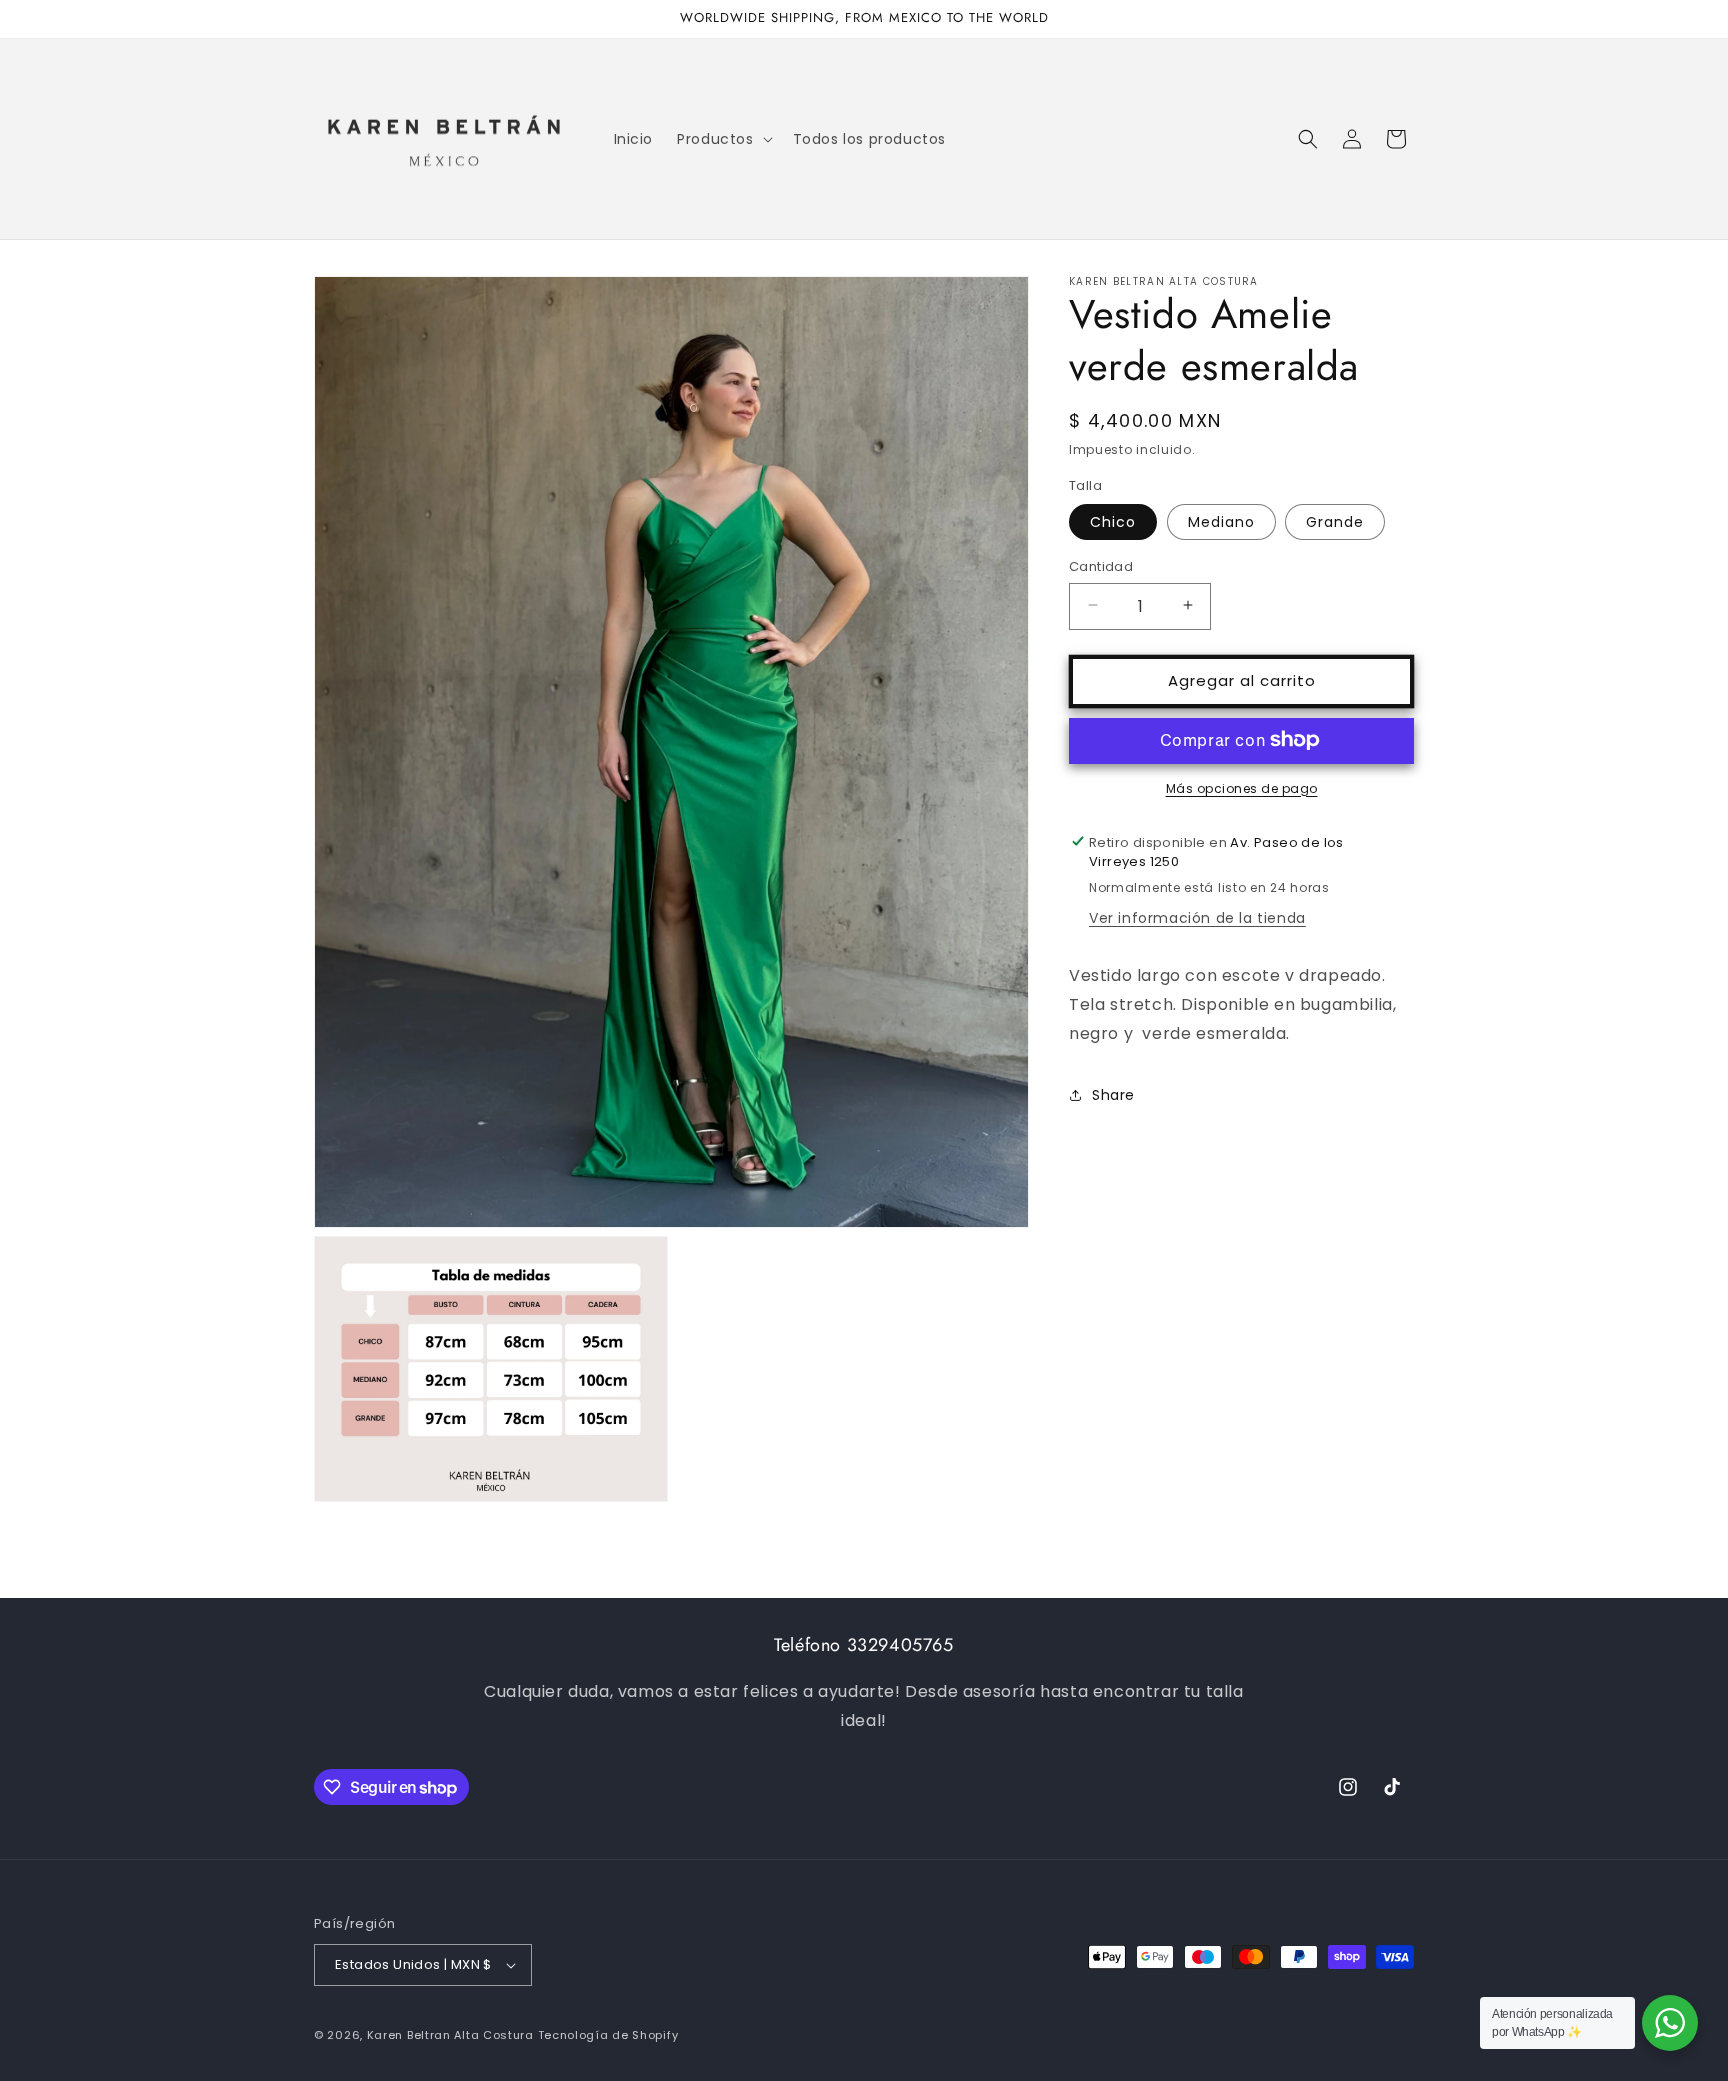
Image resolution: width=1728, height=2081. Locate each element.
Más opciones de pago (1242, 787)
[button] (722, 139)
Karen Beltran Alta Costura (450, 2035)
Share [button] (1113, 1094)
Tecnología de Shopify (608, 2035)
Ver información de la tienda (1197, 917)
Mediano (1221, 521)
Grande (1335, 521)
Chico (1113, 521)
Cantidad (1101, 565)
